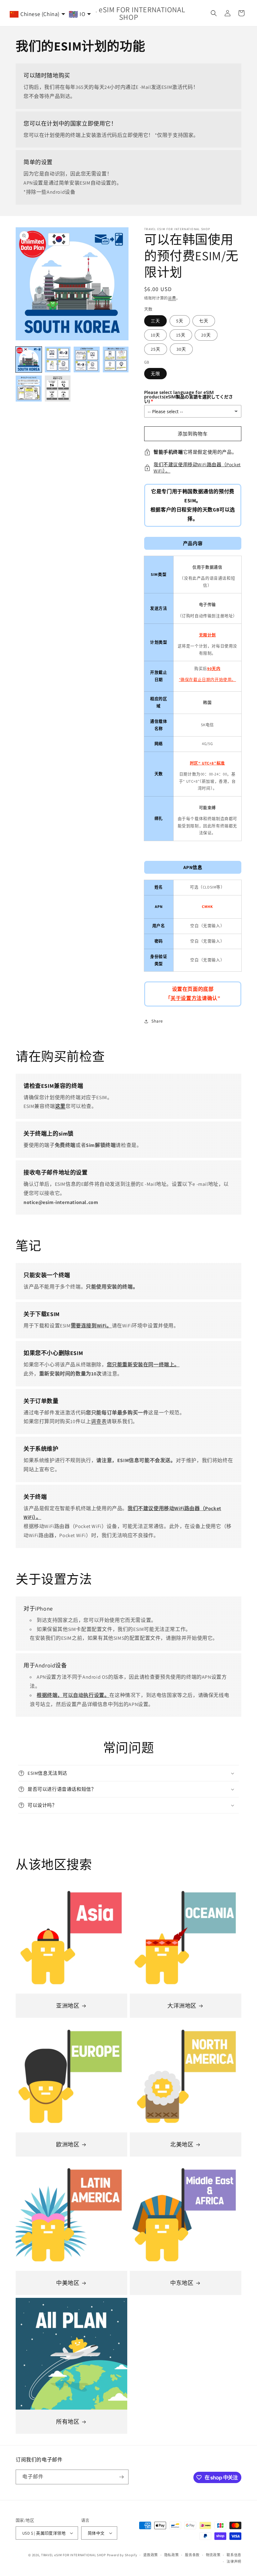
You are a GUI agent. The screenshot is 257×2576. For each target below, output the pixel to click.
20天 (206, 335)
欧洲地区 (68, 2144)
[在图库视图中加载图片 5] (29, 389)
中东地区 (182, 2283)
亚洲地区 (68, 2006)
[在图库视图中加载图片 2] (58, 360)
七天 (204, 321)
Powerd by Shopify (122, 2555)
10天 (155, 335)
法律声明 (234, 2562)
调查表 (99, 1421)
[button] (214, 13)
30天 (181, 349)
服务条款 (192, 2555)
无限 (155, 374)
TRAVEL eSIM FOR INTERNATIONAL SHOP (73, 2555)
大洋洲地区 (182, 2006)
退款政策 (151, 2555)
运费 (172, 298)
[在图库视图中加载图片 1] (29, 360)
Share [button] (157, 1021)
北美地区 (182, 2144)
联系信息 (234, 2555)
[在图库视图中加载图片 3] (87, 360)
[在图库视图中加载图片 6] (58, 389)
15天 (181, 335)
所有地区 (68, 2422)
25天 (156, 349)
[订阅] (121, 2477)
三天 (155, 321)
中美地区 (68, 2283)
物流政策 (213, 2555)
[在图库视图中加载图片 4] (116, 360)
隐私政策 (172, 2555)
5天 (180, 321)
